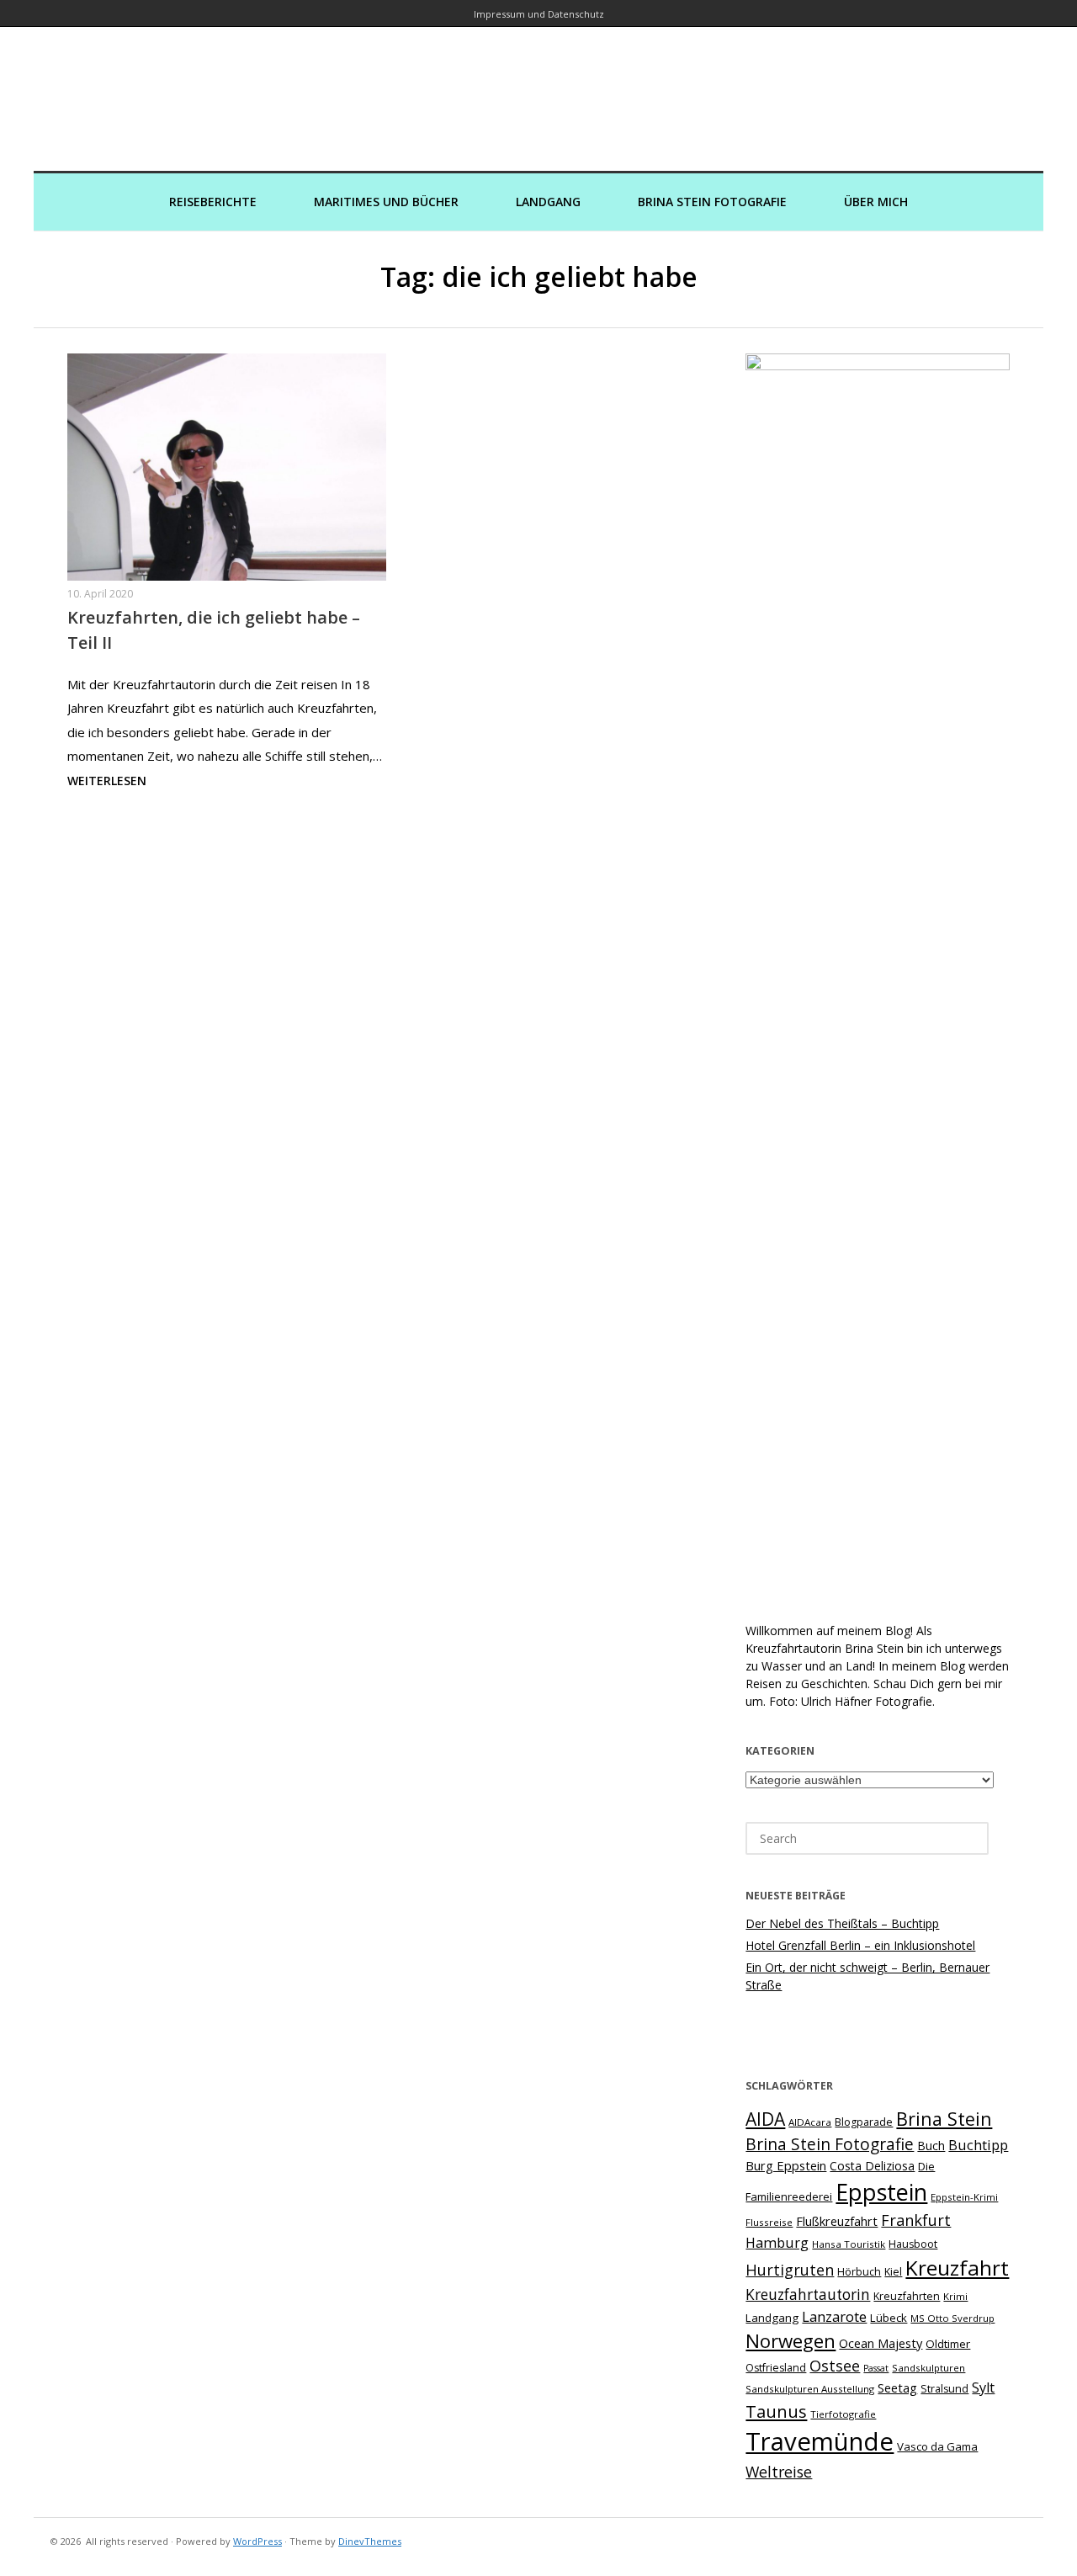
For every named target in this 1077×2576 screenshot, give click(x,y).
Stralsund (944, 2389)
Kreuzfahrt (957, 2268)
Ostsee (835, 2366)
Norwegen (791, 2341)
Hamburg (777, 2243)
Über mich (876, 202)
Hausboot (913, 2244)
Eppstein (881, 2192)
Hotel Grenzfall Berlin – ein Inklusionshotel (860, 1945)
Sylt (983, 2387)
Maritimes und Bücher (386, 202)
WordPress (257, 2541)
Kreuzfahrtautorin (808, 2294)
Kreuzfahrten (907, 2296)
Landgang (548, 202)
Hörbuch (859, 2272)
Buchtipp (978, 2145)
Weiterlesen (107, 781)
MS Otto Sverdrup (952, 2318)
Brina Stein (944, 2119)
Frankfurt (916, 2220)
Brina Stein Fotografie (712, 202)
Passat (876, 2368)
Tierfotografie (843, 2414)
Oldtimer (948, 2344)
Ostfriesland (776, 2368)
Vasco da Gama (937, 2446)
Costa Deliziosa (872, 2166)
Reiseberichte (213, 202)
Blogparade (864, 2122)
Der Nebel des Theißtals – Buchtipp (842, 1923)
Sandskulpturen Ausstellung (810, 2389)
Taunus (776, 2411)
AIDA (765, 2119)
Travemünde (820, 2441)
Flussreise (769, 2222)
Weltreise (779, 2472)
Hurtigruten (790, 2270)
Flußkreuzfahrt (837, 2221)
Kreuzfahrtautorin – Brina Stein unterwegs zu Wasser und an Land (538, 87)
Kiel (893, 2272)
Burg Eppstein (786, 2165)
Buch (931, 2146)
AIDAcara (810, 2122)
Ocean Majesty (881, 2343)
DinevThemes (370, 2541)
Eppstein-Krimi (964, 2197)
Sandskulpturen (928, 2368)
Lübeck (889, 2318)
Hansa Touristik (849, 2244)
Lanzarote (834, 2316)
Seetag (897, 2387)
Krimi (955, 2296)
